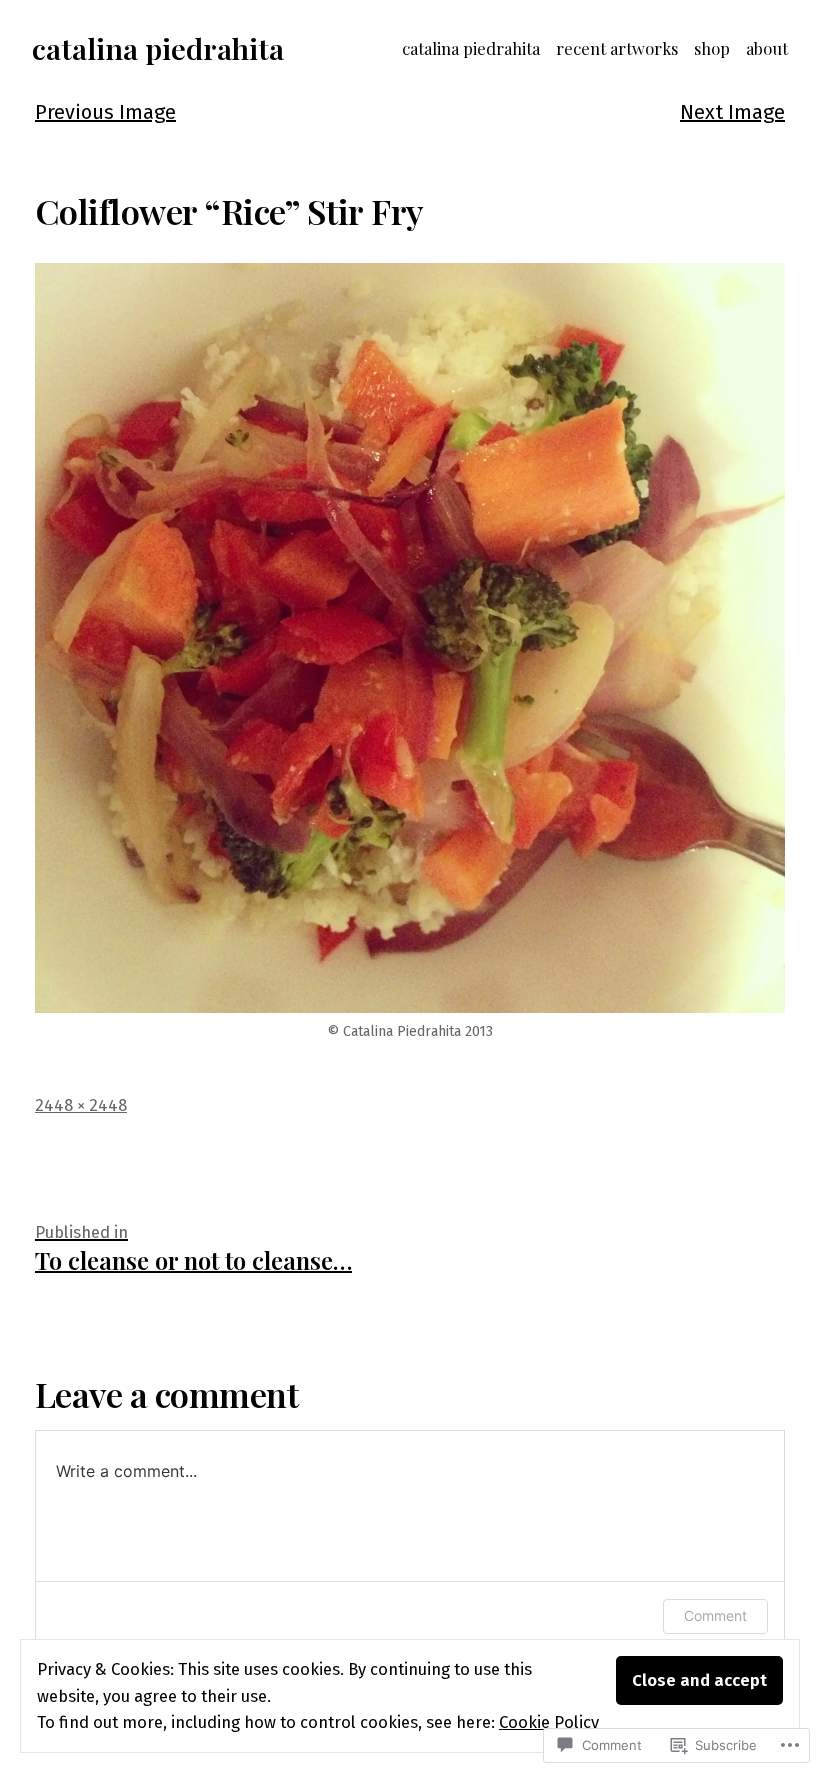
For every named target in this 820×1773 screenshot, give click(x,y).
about (767, 48)
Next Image (732, 112)
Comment (715, 1615)
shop (712, 48)
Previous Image (105, 112)
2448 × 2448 (81, 1105)
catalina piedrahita (158, 48)
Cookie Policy (549, 1722)
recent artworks (617, 48)
